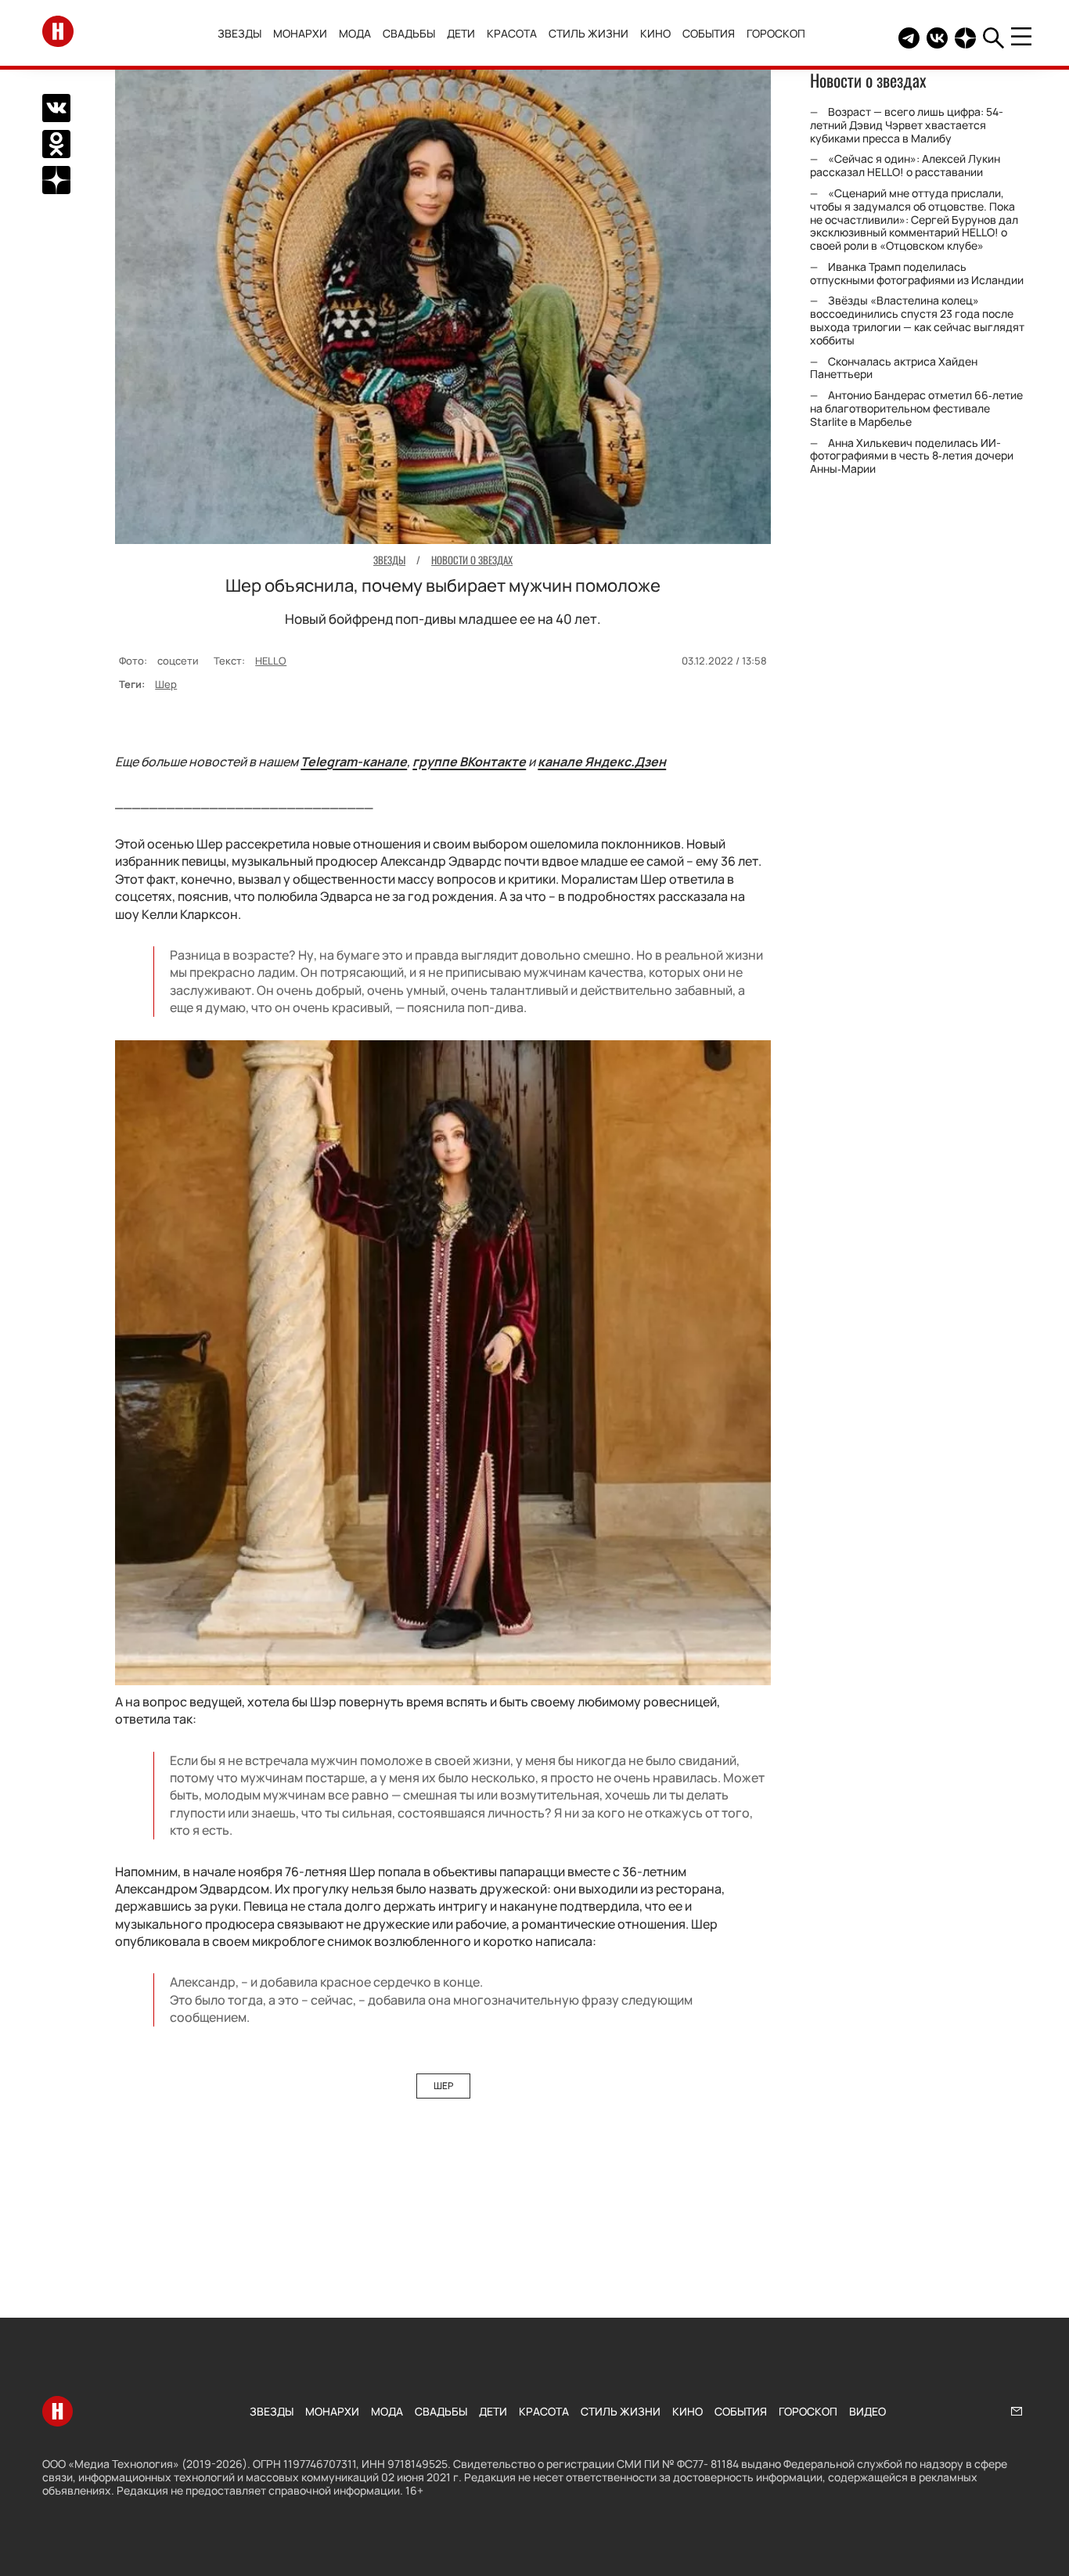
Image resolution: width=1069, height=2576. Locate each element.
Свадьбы (409, 33)
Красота (512, 33)
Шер (166, 684)
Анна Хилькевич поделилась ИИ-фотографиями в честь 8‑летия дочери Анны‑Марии (912, 456)
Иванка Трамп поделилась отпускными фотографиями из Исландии (917, 273)
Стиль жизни (588, 33)
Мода (355, 33)
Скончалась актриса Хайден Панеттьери (894, 368)
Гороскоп (776, 33)
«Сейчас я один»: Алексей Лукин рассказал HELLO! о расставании (905, 166)
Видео (867, 2411)
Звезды (239, 33)
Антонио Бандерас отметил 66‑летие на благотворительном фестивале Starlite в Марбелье (916, 409)
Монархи (300, 33)
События (709, 33)
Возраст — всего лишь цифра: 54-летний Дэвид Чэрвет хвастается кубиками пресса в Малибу (907, 125)
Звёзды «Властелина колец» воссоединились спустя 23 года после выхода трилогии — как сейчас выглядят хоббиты (917, 321)
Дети (461, 33)
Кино (655, 33)
